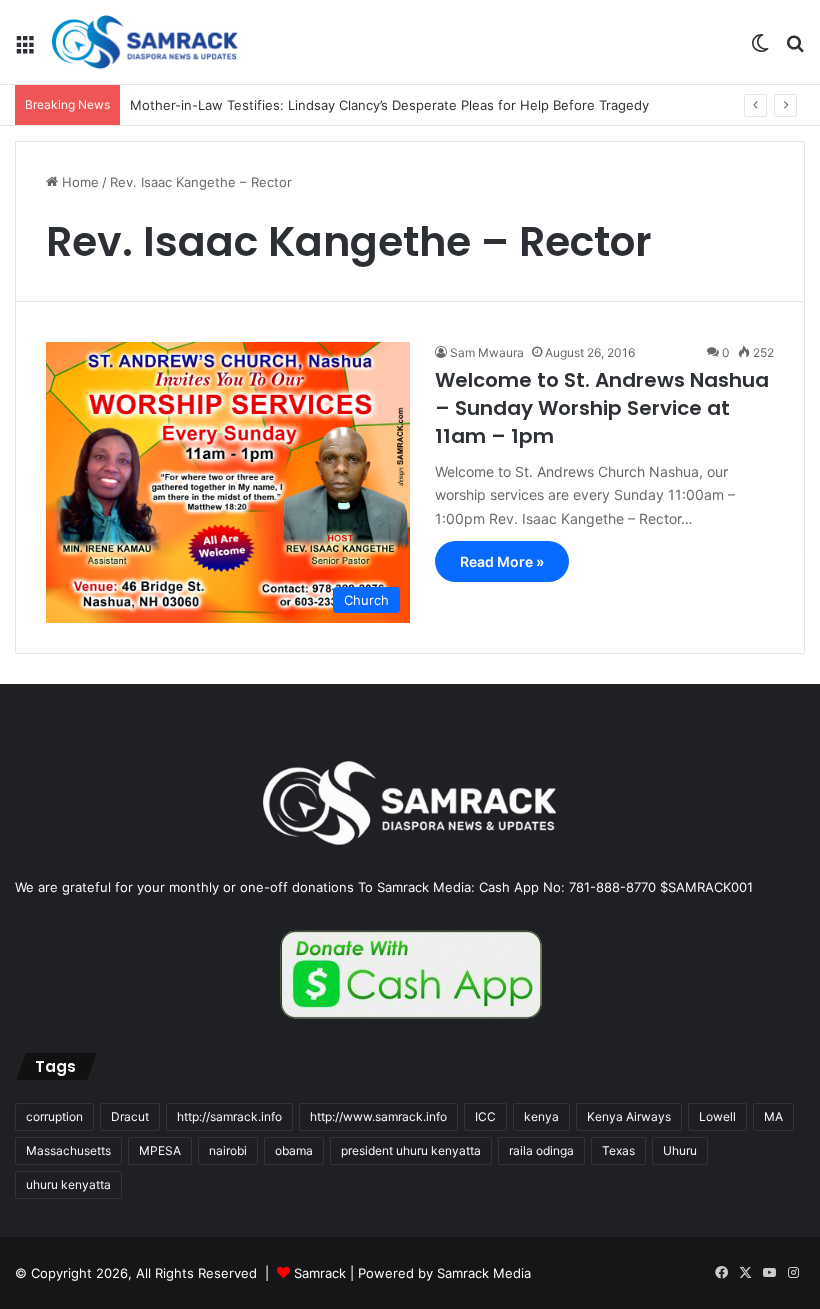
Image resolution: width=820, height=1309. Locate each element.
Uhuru (680, 1150)
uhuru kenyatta (68, 1184)
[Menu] (25, 49)
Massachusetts (68, 1150)
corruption (54, 1116)
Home (78, 182)
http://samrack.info (229, 1116)
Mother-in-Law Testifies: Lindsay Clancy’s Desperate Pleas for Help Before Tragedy (389, 105)
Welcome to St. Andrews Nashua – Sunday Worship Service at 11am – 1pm (602, 408)
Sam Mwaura (487, 352)
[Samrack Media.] (145, 42)
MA (773, 1116)
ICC (485, 1116)
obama (294, 1150)
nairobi (228, 1150)
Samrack (320, 1273)
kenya (541, 1116)
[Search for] (795, 49)
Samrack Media (484, 1273)
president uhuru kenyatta (411, 1150)
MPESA (160, 1150)
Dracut (130, 1116)
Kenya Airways (629, 1116)
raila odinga (541, 1150)
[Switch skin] (760, 49)
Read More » (502, 561)
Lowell (717, 1116)
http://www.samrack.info (378, 1116)
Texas (618, 1150)
